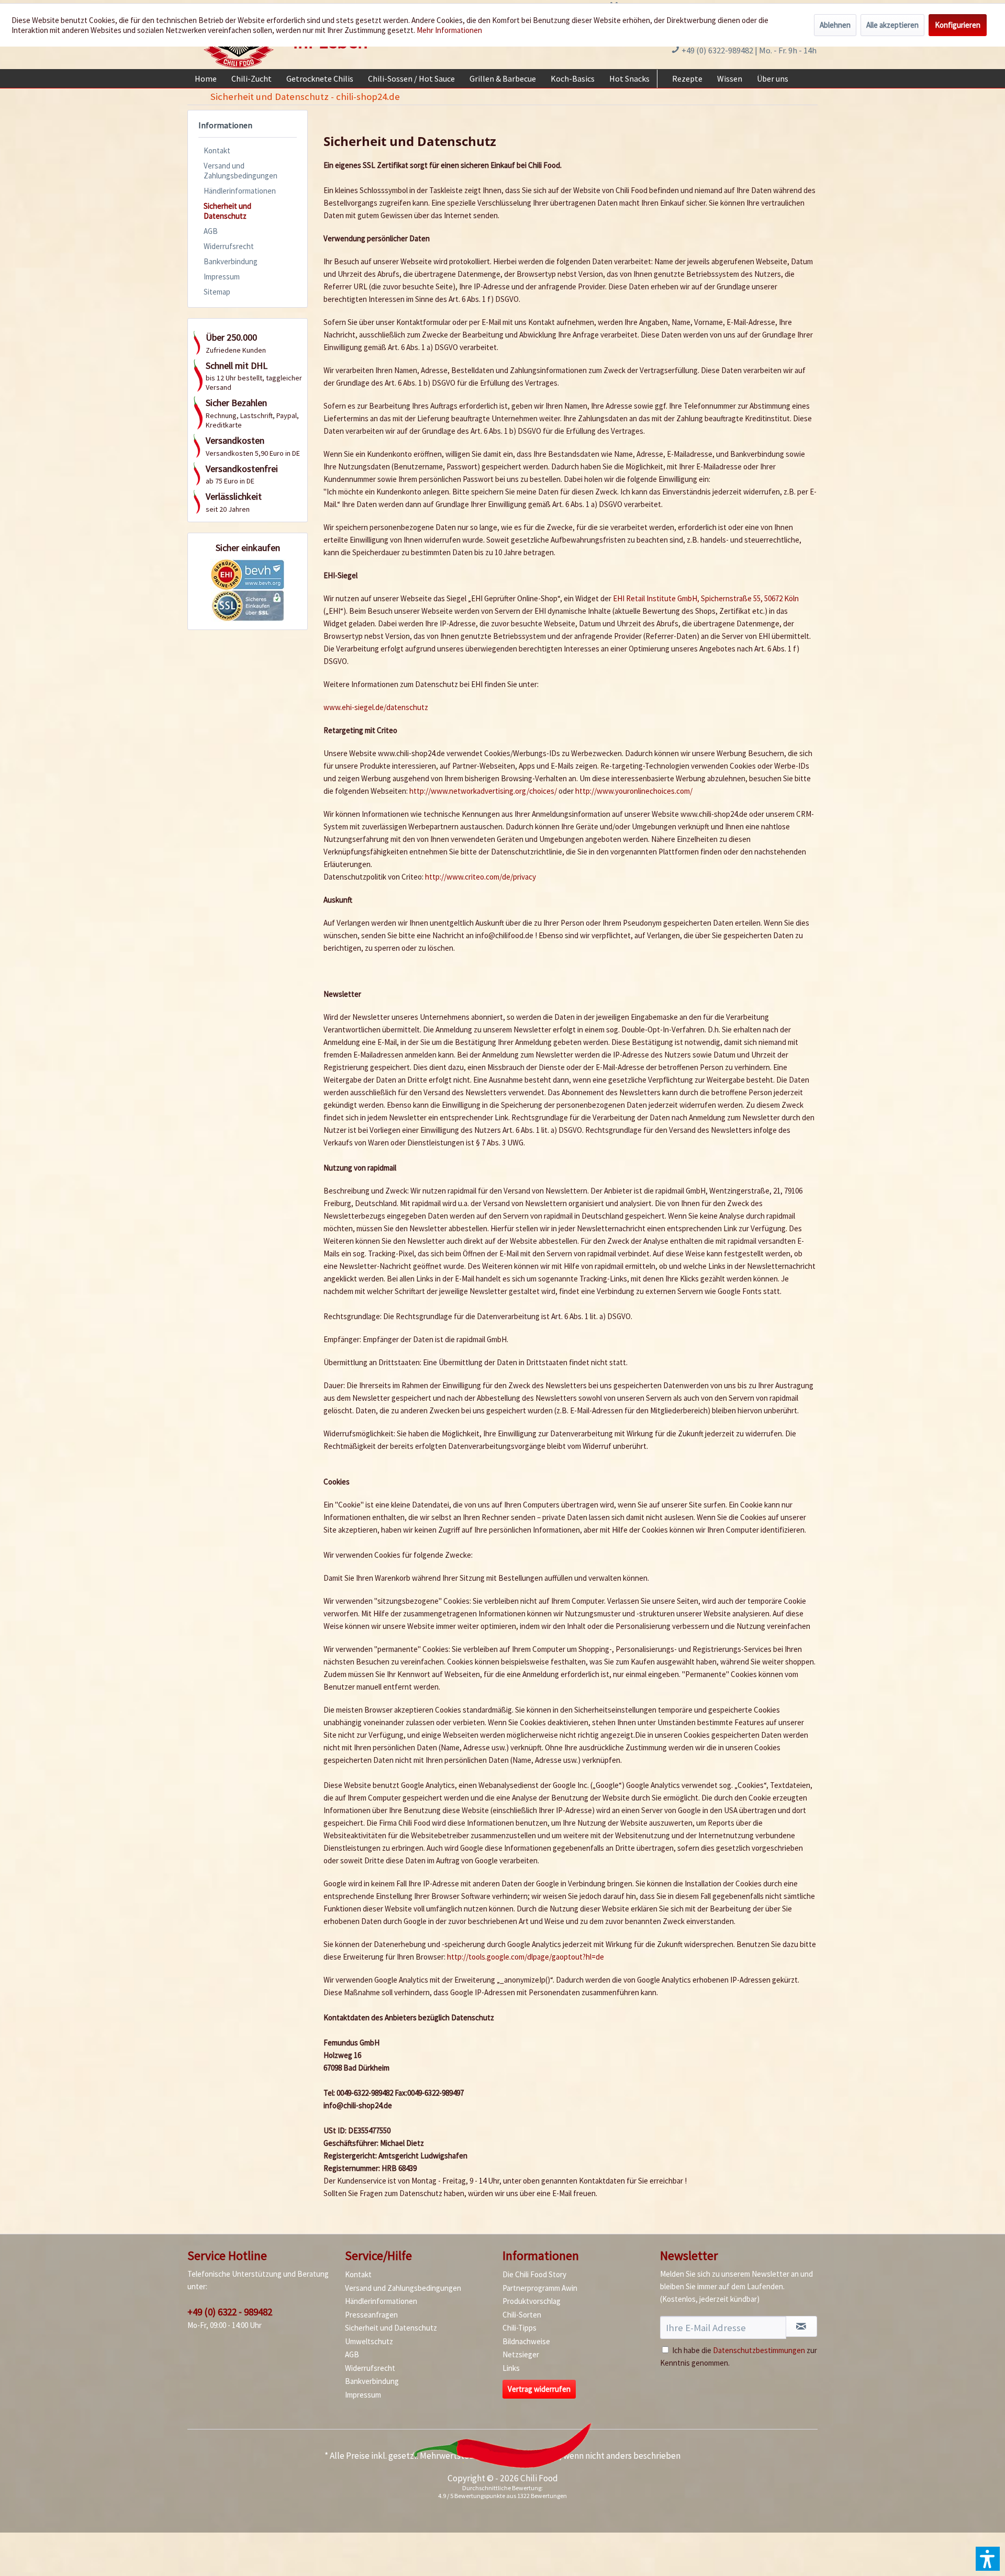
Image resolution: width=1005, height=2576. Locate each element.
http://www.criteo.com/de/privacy (481, 877)
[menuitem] (206, 78)
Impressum (222, 277)
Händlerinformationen (240, 191)
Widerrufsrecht (229, 246)
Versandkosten (531, 2456)
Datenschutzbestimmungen (759, 2350)
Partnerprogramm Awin (540, 2288)
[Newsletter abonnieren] (801, 2326)
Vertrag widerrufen (539, 2389)
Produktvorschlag (532, 2301)
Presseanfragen (371, 2315)
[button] (988, 2559)
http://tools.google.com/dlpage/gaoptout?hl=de (526, 1957)
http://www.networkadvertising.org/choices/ (483, 791)
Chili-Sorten (522, 2315)
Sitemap (217, 292)
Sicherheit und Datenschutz (227, 211)
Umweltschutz (369, 2341)
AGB (211, 231)
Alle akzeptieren (892, 25)
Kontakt (217, 150)
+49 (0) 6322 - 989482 (230, 2312)
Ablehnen (835, 25)
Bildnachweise (526, 2341)
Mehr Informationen (449, 30)
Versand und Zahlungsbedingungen (241, 171)
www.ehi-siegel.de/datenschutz (376, 707)
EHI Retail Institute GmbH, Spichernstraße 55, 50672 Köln (706, 598)
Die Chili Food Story (534, 2274)
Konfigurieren (958, 25)
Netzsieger (521, 2354)
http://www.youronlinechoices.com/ (634, 791)
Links (511, 2368)
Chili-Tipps (520, 2328)
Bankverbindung (231, 261)
